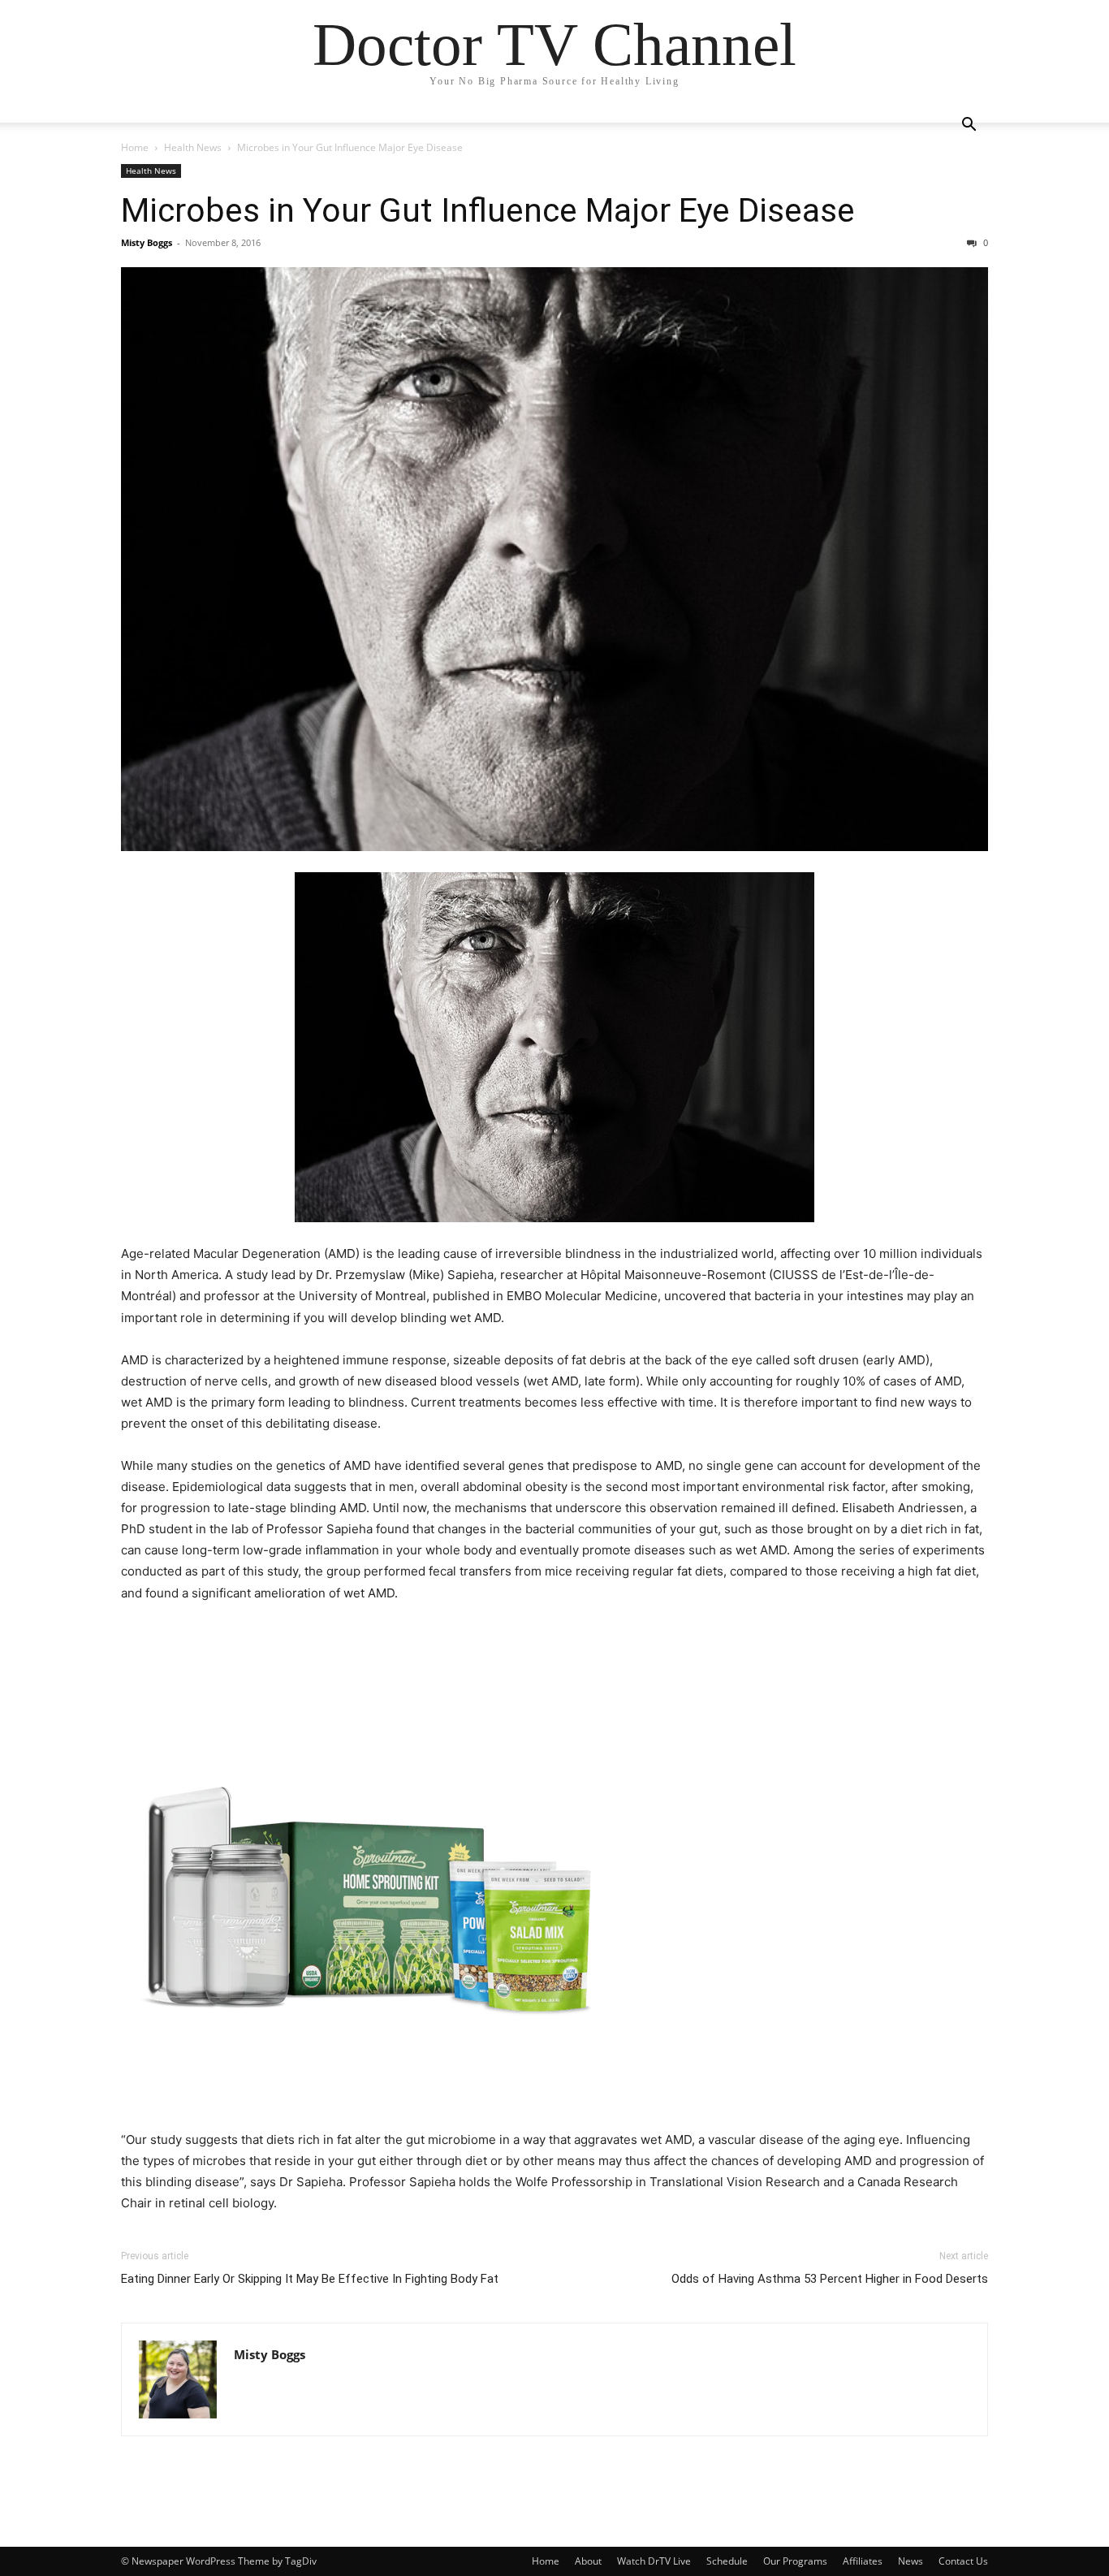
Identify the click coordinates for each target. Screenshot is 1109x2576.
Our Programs (795, 2561)
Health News (193, 147)
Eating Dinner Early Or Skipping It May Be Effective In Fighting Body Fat (310, 2279)
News (911, 2561)
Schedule (727, 2561)
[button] (969, 126)
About (588, 2561)
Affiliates (863, 2561)
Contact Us (963, 2561)
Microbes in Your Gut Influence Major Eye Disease (488, 210)
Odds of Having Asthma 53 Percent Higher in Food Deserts (830, 2279)
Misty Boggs (147, 242)
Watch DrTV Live (654, 2561)
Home (135, 147)
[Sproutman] (554, 1869)
